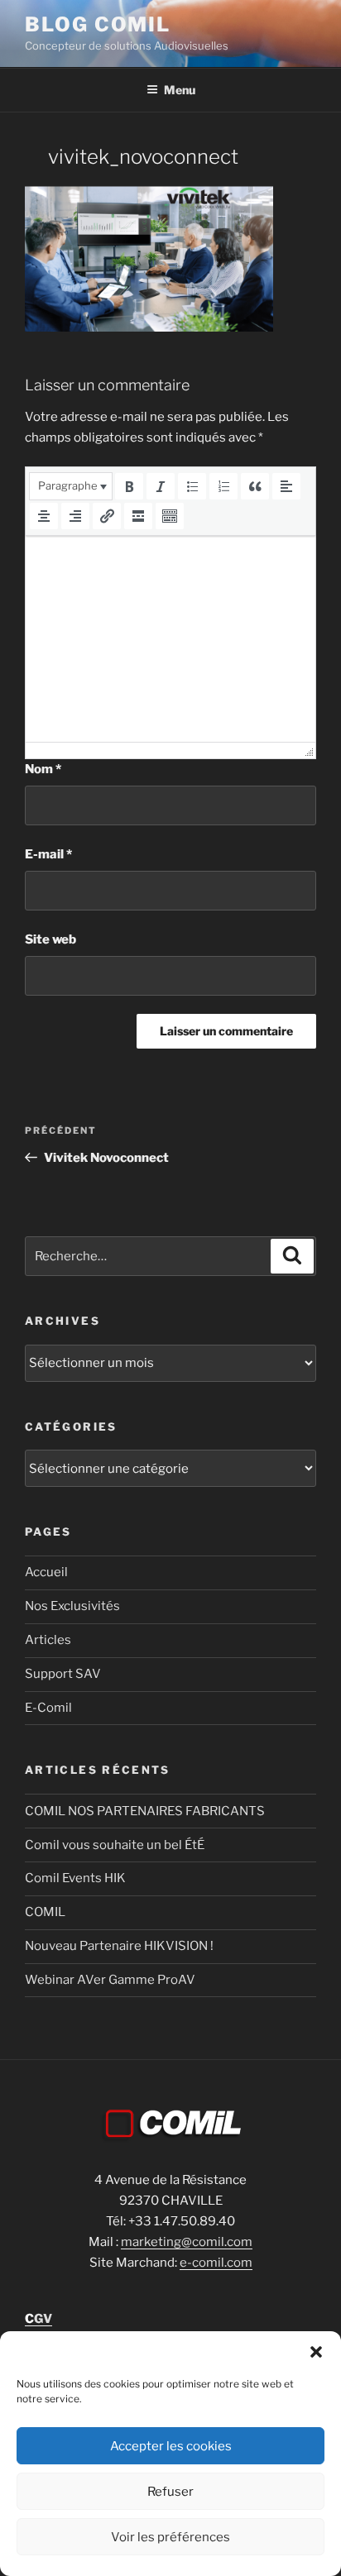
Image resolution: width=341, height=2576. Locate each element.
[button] (316, 2352)
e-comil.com (216, 2263)
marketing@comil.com (187, 2242)
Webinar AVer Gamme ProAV (110, 1980)
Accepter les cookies (171, 2446)
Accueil (46, 1572)
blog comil (98, 24)
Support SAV (63, 1674)
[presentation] (71, 486)
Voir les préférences (170, 2537)
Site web (50, 939)
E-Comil (48, 1708)
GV (38, 2319)
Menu (180, 90)
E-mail (48, 854)
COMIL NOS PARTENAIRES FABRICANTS (145, 1811)
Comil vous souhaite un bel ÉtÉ (115, 1845)
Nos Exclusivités (72, 1606)
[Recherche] (292, 1256)
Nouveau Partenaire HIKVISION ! (119, 1946)
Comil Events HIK (75, 1878)
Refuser (170, 2492)
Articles (48, 1640)
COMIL (45, 1912)
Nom (43, 769)
